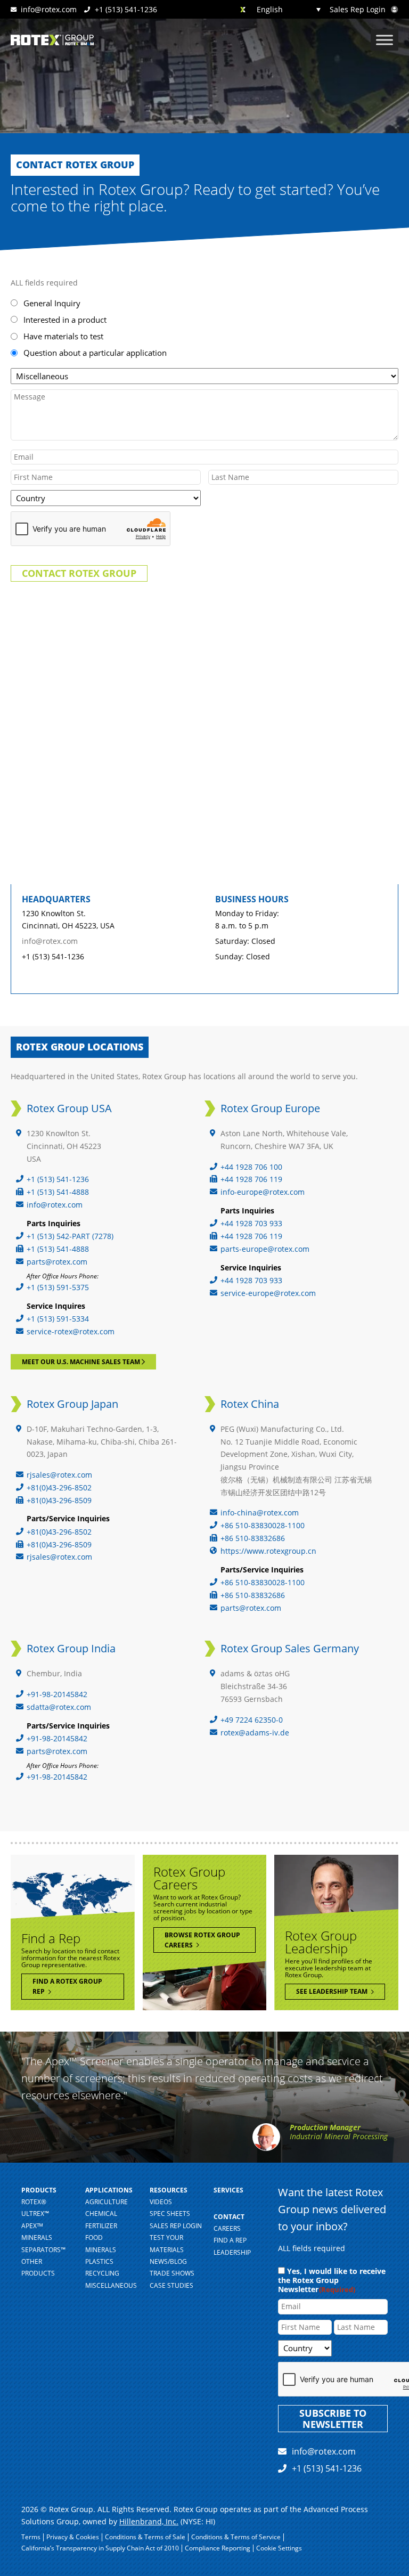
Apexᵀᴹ (32, 2226)
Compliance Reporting (218, 2548)
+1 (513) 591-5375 (58, 1287)
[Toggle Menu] (385, 40)
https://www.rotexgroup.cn (268, 1551)
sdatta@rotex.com (59, 1707)
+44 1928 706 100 (251, 1167)
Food (94, 2237)
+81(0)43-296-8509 (59, 1500)
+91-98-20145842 (57, 1694)
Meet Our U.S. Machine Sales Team (82, 1362)
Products (39, 2190)
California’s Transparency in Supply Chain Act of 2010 (100, 2548)
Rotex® (34, 2202)
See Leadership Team (333, 1991)
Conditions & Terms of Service (236, 2537)
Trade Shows (172, 2273)
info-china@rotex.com (260, 1513)
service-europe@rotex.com (268, 1293)
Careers (227, 2228)
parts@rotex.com (57, 1262)
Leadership (232, 2252)
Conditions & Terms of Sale (145, 2537)
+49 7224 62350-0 (252, 1720)
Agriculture (107, 2202)
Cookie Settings (279, 2548)
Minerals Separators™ (43, 2243)
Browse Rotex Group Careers (202, 1940)
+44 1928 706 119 (251, 1179)
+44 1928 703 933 (251, 1223)
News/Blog (168, 2261)
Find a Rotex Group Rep (67, 1986)
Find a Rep (230, 2240)
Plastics (99, 2261)
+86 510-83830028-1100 (263, 1525)
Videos (161, 2202)
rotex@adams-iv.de (255, 1733)
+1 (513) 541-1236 (125, 9)
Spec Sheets (170, 2214)
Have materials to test (63, 336)
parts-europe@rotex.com (265, 1249)
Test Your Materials (167, 2243)
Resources (169, 2190)
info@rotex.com (49, 9)
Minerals (101, 2250)
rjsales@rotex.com (59, 1475)
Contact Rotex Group (79, 573)
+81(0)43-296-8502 (59, 1487)
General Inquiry (52, 303)
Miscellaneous (111, 2285)
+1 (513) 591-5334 (58, 1319)
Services (228, 2190)
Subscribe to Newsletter (333, 2419)
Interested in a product (65, 320)
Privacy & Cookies (73, 2537)
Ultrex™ (35, 2214)
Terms (31, 2537)
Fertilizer (101, 2226)
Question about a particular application (95, 353)
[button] (279, 9)
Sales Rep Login (359, 10)
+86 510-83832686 (253, 1538)
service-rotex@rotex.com (71, 1331)
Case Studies (171, 2285)
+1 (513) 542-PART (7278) (70, 1236)
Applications (109, 2190)
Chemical (101, 2214)
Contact (229, 2217)
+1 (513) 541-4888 (58, 1192)
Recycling (102, 2273)
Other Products (38, 2267)
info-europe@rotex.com (263, 1192)
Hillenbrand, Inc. (149, 2521)
